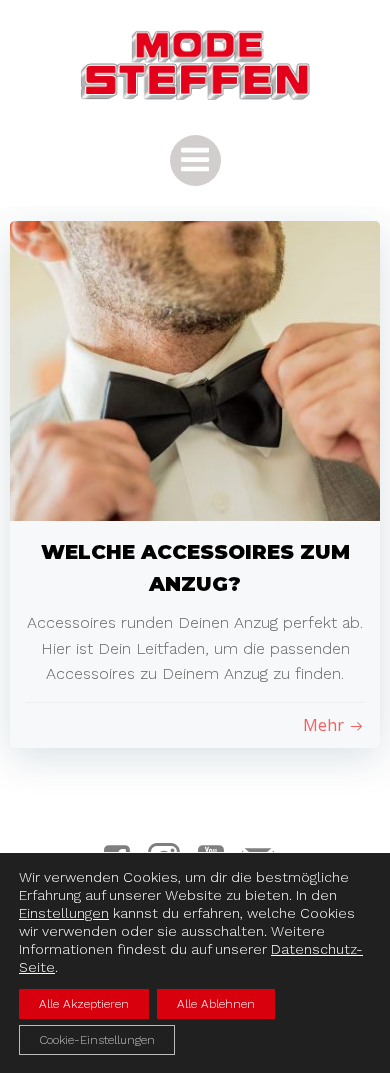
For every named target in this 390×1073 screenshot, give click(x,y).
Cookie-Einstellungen (97, 1040)
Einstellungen (64, 913)
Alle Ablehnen (216, 1004)
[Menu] (195, 160)
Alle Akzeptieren (84, 1004)
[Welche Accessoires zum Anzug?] (195, 369)
